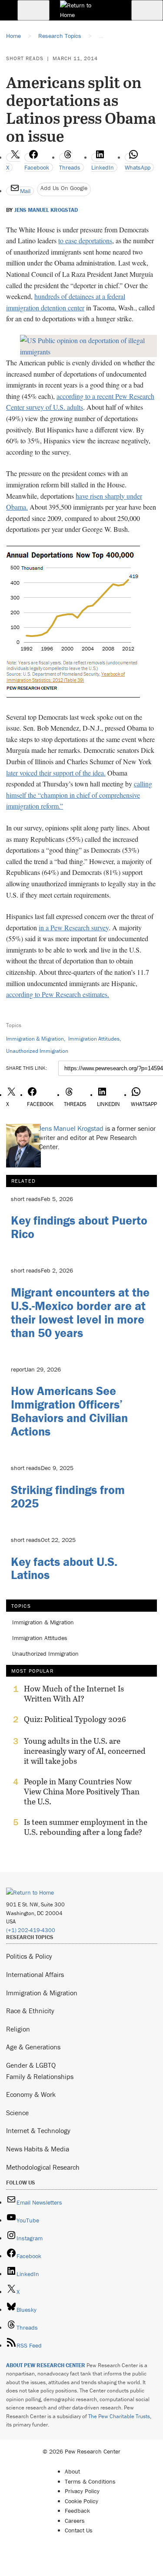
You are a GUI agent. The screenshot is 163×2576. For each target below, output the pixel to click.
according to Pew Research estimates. (58, 994)
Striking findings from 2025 (68, 1496)
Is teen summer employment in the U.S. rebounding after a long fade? (86, 1827)
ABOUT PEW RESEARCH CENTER (46, 2365)
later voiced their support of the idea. (56, 773)
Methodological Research (43, 2167)
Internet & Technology (38, 2130)
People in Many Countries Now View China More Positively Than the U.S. (82, 1792)
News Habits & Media (38, 2149)
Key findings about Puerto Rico (79, 1227)
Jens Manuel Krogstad (46, 210)
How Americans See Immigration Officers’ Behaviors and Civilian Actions (69, 1411)
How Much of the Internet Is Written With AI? (74, 1694)
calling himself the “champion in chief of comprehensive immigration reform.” (79, 795)
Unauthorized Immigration (37, 1051)
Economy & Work (31, 2094)
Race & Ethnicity (30, 2011)
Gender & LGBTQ (31, 2065)
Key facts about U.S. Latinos (64, 1568)
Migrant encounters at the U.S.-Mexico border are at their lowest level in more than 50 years (80, 1312)
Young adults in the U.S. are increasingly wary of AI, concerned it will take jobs (85, 1751)
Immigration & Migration (35, 1039)
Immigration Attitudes (94, 1039)
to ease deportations (85, 240)
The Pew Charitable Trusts (119, 2416)
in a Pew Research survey (74, 927)
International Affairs (35, 1974)
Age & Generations (33, 2047)
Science (17, 2113)
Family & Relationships (40, 2076)
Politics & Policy (29, 1956)
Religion (18, 2029)
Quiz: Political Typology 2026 (75, 1719)
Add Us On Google (64, 188)
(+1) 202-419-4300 (31, 1930)
